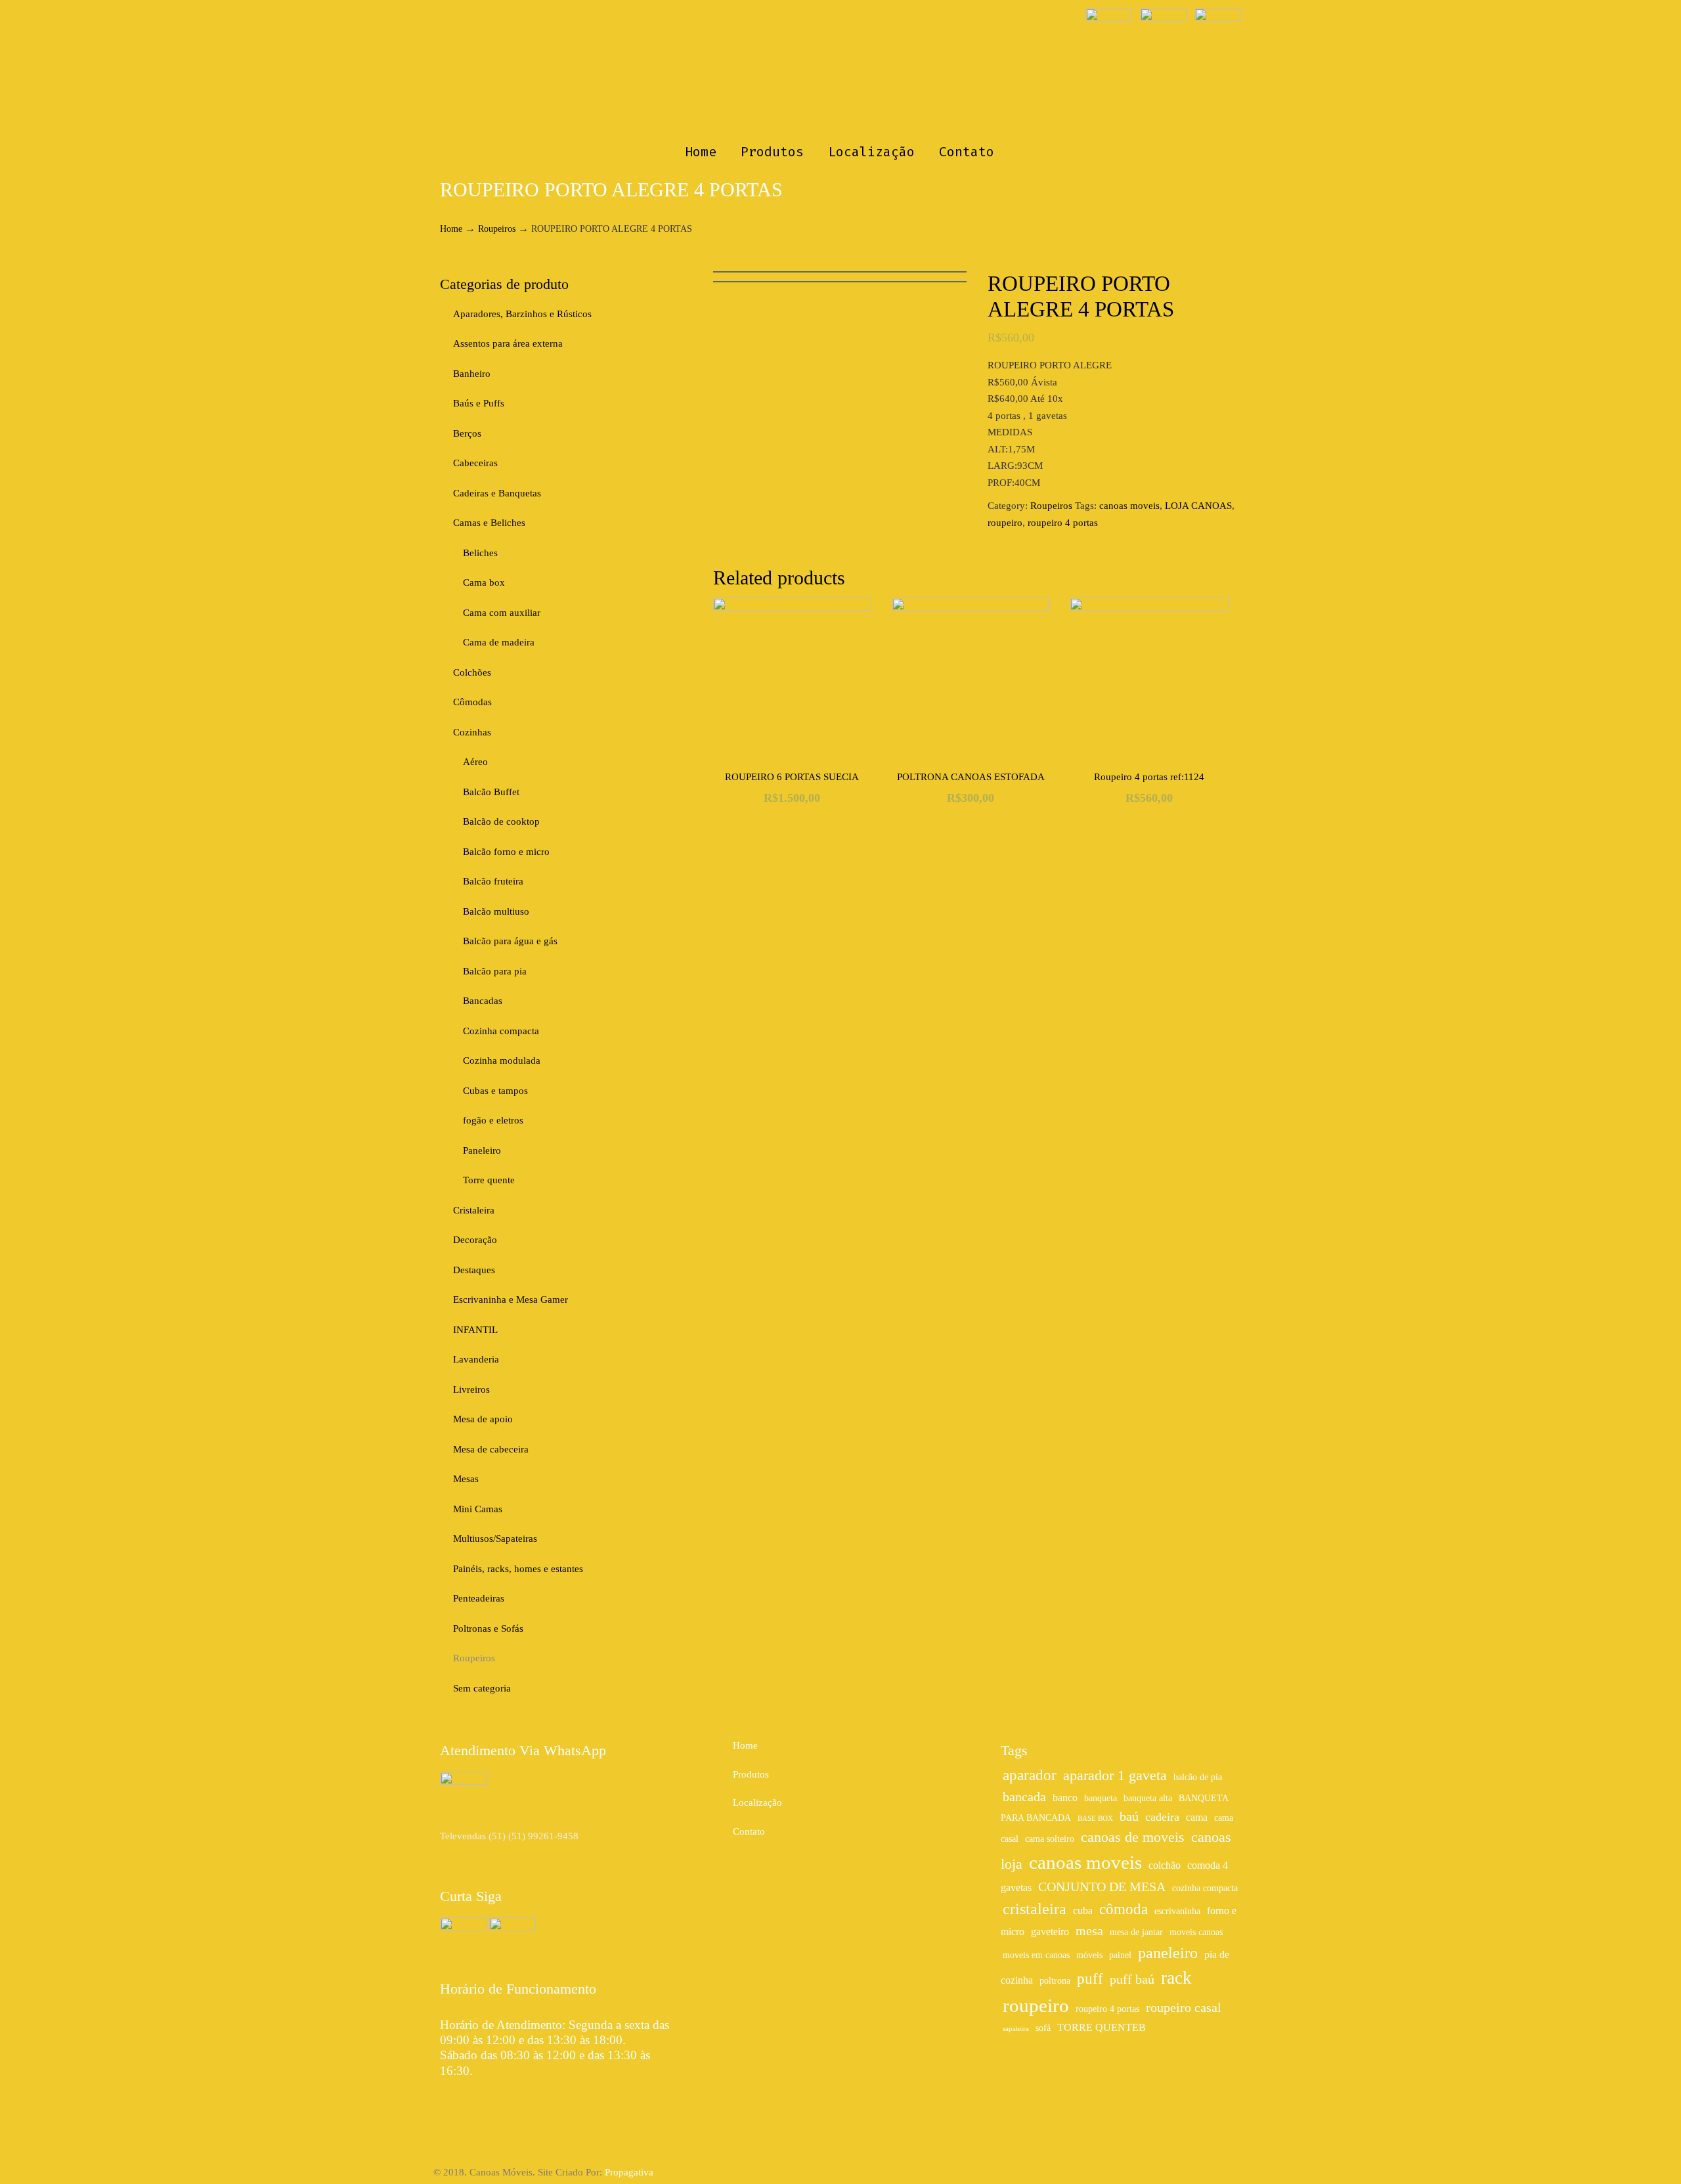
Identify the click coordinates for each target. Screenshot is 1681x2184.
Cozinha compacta (501, 1031)
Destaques (474, 1270)
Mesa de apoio (483, 1419)
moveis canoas (1196, 1932)
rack (1176, 1978)
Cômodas (472, 702)
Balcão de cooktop (501, 821)
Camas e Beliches (489, 523)
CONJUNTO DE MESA (1102, 1887)
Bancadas (483, 1001)
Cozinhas (472, 732)
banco (1065, 1798)
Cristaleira (474, 1210)
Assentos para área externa (508, 343)
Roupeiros (497, 229)
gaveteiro (1050, 1932)
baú (1129, 1816)
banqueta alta (1148, 1798)
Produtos (751, 1774)
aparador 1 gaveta (1115, 1776)
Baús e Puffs (479, 403)
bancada (1024, 1797)
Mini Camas (478, 1509)
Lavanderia (476, 1359)
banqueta (1101, 1798)
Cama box (484, 582)
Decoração (475, 1240)
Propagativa (629, 2172)
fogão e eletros (493, 1120)
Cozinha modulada (502, 1060)
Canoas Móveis (841, 70)
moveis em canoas (1036, 1955)
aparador (1030, 1775)
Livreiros (471, 1389)
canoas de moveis (1133, 1837)
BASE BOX (1095, 1819)
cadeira (1162, 1817)
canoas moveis (1129, 506)
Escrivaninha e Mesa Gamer (511, 1299)
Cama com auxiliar (502, 613)
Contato (749, 1831)
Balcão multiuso (496, 911)
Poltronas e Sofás (488, 1628)
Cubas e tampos (495, 1091)
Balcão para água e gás (510, 941)
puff (1090, 1978)
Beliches (480, 553)
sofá (1043, 2028)
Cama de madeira (499, 642)
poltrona (1055, 1981)
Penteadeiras (479, 1598)
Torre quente (489, 1180)
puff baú (1132, 1979)
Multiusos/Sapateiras (495, 1539)
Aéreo (475, 762)
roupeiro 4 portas (1063, 523)
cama (1197, 1818)
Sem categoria (482, 1688)
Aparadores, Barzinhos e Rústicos (522, 314)
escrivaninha (1177, 1911)
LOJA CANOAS (1198, 506)
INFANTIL (475, 1330)
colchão (1165, 1866)
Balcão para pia (495, 971)
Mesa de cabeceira (491, 1449)
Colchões (472, 672)
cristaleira (1035, 1909)
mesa (1089, 1931)
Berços (467, 433)
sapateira (1016, 2029)
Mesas (466, 1479)
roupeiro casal (1184, 2007)
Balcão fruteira (493, 881)
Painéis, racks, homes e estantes (518, 1569)
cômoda (1124, 1909)
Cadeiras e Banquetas (497, 493)
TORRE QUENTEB (1102, 2028)
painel (1120, 1955)
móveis (1089, 1955)
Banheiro (472, 374)
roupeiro (1005, 523)
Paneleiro (482, 1150)
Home (451, 229)
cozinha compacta (1205, 1888)
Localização (757, 1802)
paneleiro (1168, 1953)
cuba (1083, 1911)
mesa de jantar (1136, 1932)
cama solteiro (1050, 1839)
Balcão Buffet (491, 792)
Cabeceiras (475, 463)
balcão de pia (1198, 1777)
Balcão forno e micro (506, 852)
